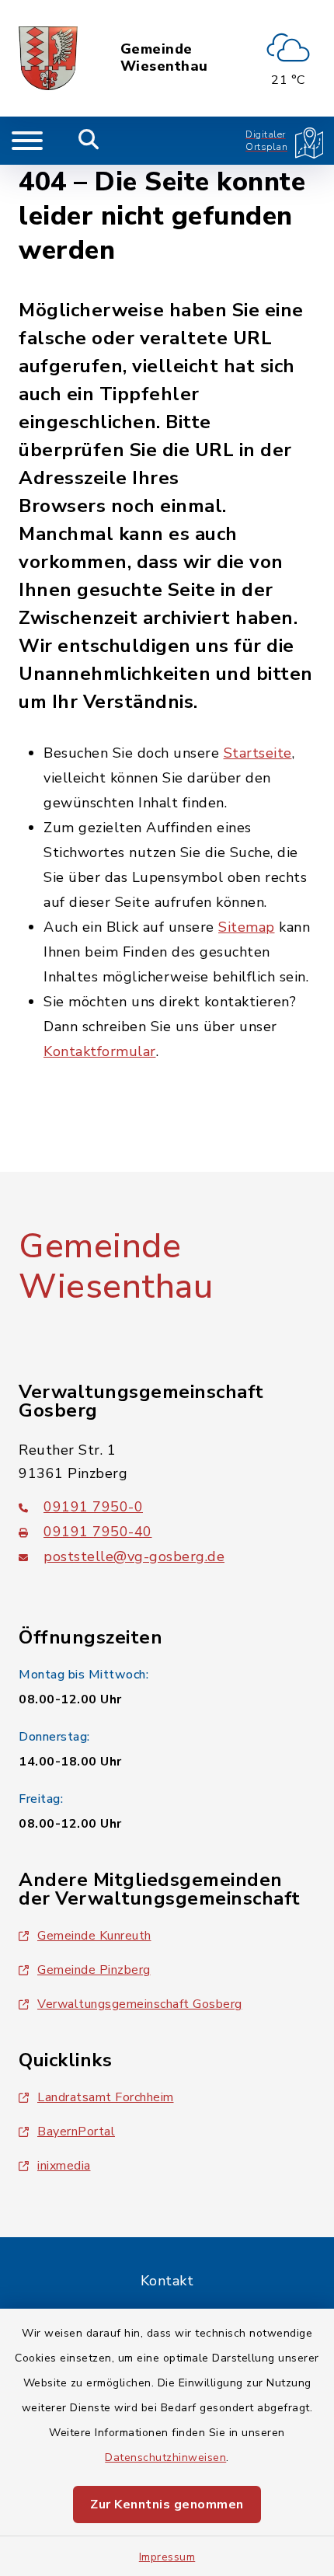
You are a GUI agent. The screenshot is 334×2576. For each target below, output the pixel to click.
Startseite (258, 753)
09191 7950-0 (93, 1507)
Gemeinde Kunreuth (94, 1936)
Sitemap (247, 927)
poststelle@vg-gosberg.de (134, 1556)
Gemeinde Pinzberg (94, 1970)
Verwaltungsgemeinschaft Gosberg (140, 2004)
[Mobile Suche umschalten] (89, 141)
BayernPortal (76, 2132)
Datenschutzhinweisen (165, 2457)
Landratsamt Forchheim (106, 2097)
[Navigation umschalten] (27, 141)
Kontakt (167, 2281)
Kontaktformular (100, 1051)
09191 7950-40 (98, 1532)
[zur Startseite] (48, 58)
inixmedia (64, 2166)
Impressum (167, 2557)
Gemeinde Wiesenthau (164, 58)
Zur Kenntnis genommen (167, 2505)
